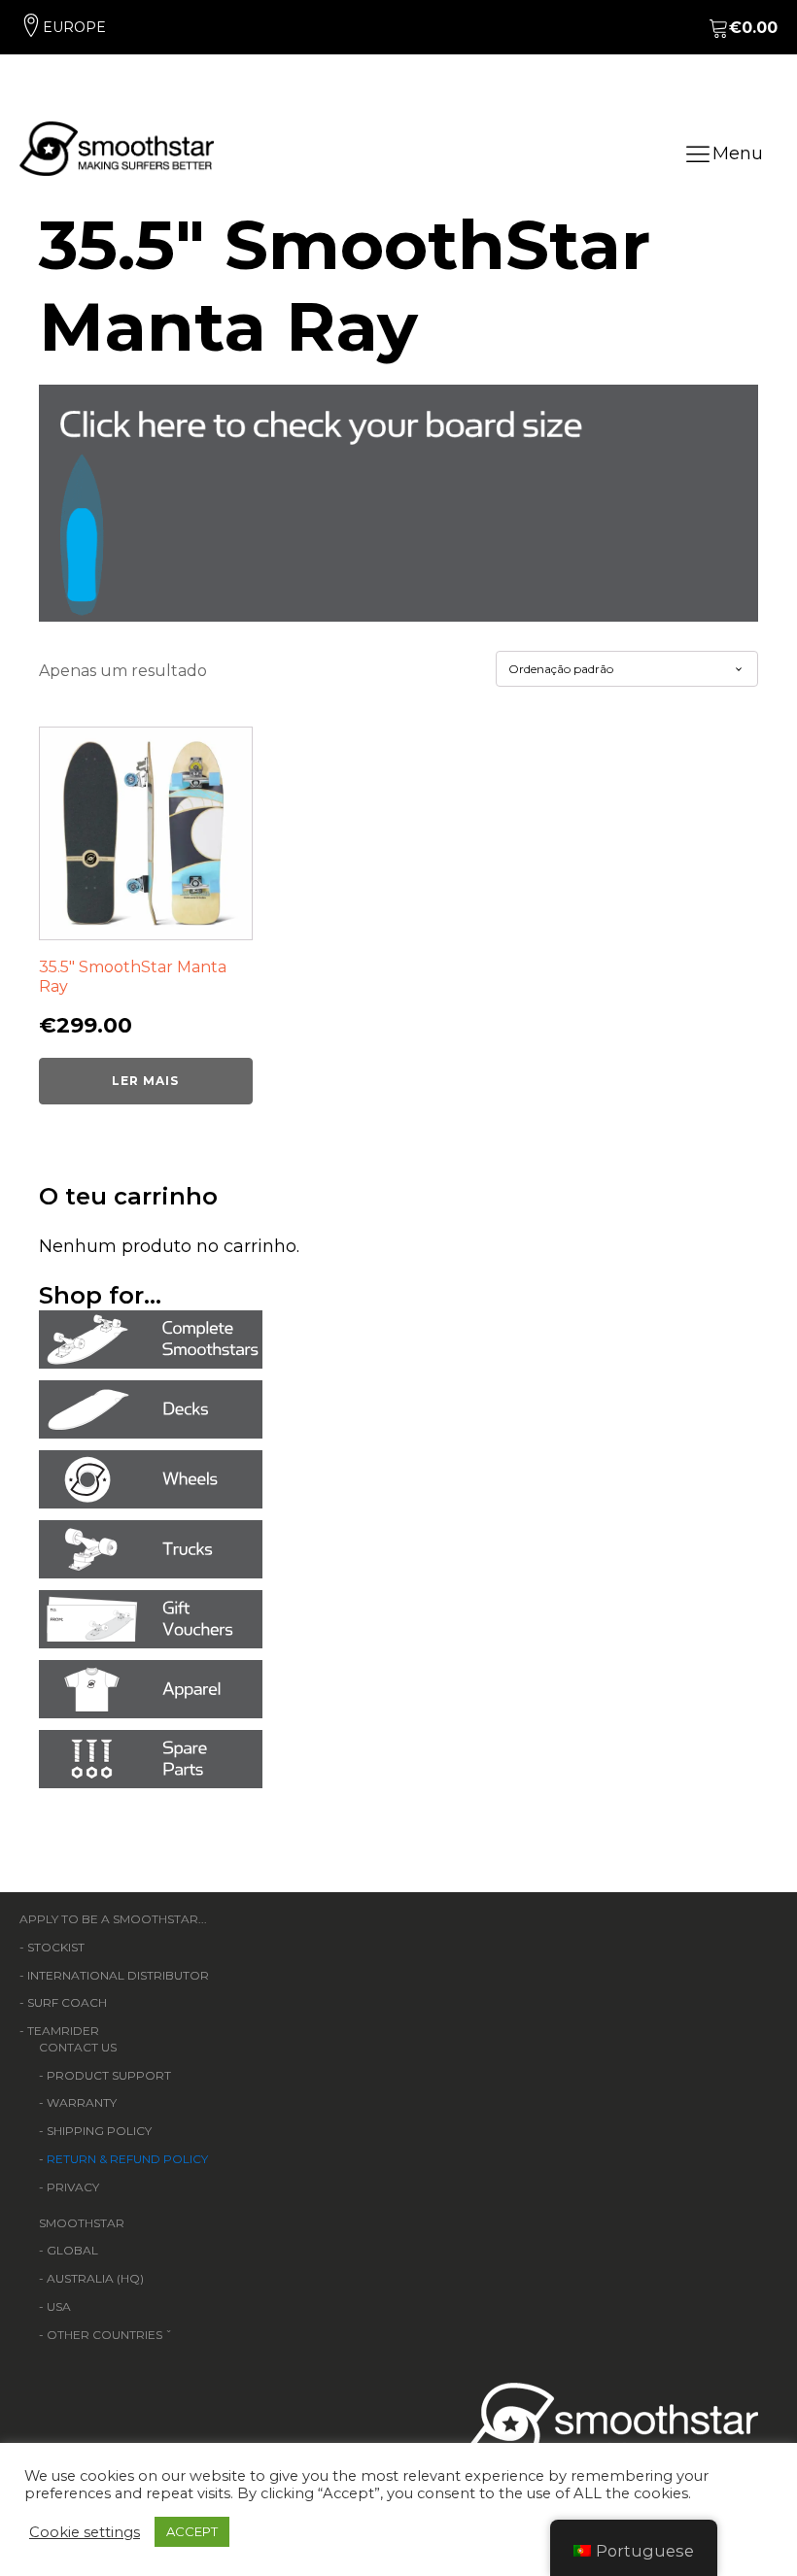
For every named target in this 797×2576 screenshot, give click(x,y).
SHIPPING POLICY (99, 2131)
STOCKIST (56, 1947)
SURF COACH (67, 2002)
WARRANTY (82, 2102)
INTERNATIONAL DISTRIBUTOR (118, 1975)
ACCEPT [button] (192, 2531)
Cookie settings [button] (85, 2532)
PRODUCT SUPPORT (109, 2075)
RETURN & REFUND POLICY (127, 2159)
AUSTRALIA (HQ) (95, 2278)
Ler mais (145, 1081)
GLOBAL (72, 2250)
